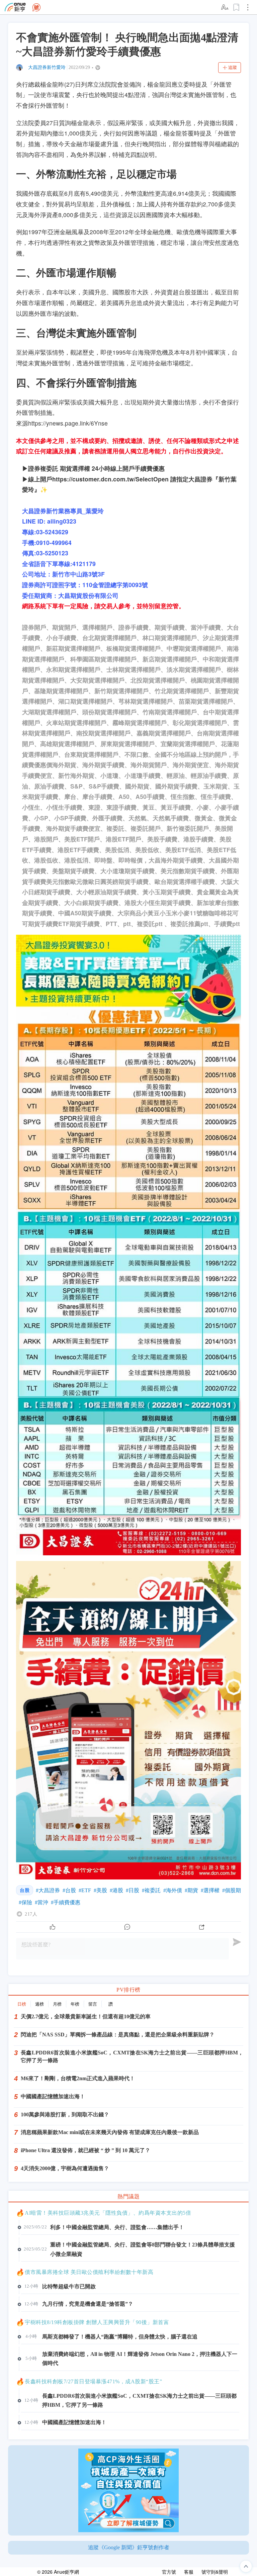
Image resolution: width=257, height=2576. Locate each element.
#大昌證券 (48, 1890)
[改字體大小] (225, 7)
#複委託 (151, 1890)
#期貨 (191, 1890)
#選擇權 (210, 1890)
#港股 (116, 1890)
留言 (93, 2004)
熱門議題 (128, 2196)
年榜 (75, 2004)
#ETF (85, 1890)
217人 (31, 1914)
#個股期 (232, 1890)
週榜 (39, 2004)
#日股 (133, 1890)
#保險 (25, 1902)
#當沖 (41, 1902)
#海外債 (173, 1890)
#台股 (69, 1890)
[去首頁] (36, 7)
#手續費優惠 (66, 1902)
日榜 (22, 2004)
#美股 (100, 1890)
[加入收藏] (237, 7)
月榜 (57, 2004)
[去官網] (15, 7)
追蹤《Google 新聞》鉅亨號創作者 (129, 2547)
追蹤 (233, 67)
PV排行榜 (128, 1990)
